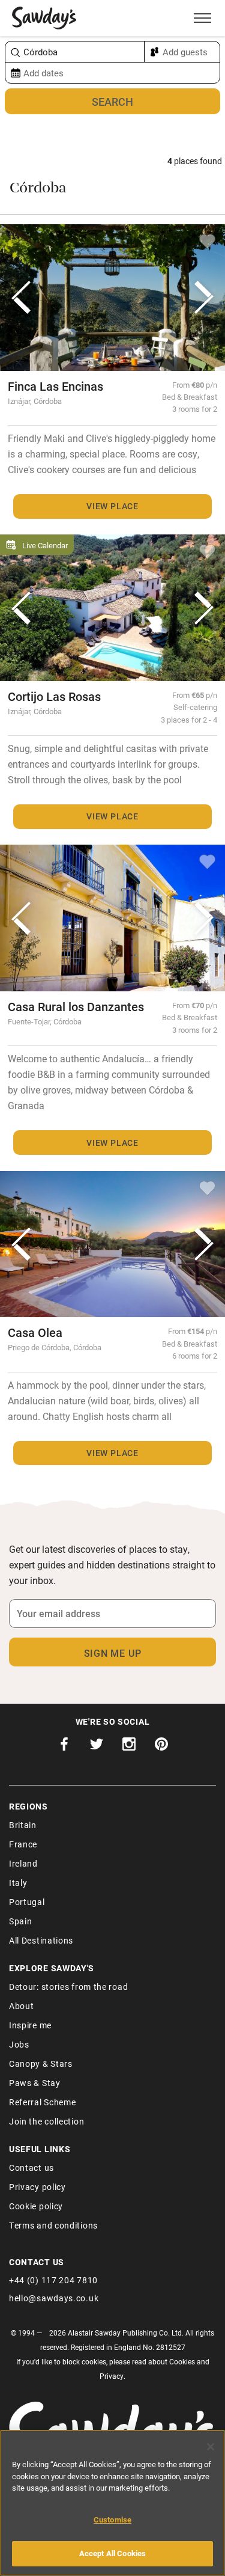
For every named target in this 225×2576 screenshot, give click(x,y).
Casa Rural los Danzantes (76, 1006)
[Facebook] (64, 1747)
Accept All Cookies (112, 2553)
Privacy (112, 2376)
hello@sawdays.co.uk (54, 2298)
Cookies (182, 2361)
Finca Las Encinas (55, 386)
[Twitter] (97, 1747)
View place (112, 506)
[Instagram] (129, 1747)
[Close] (211, 2447)
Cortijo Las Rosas (54, 696)
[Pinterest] (161, 1747)
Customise (112, 2519)
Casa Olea (35, 1332)
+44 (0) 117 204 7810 (53, 2280)
